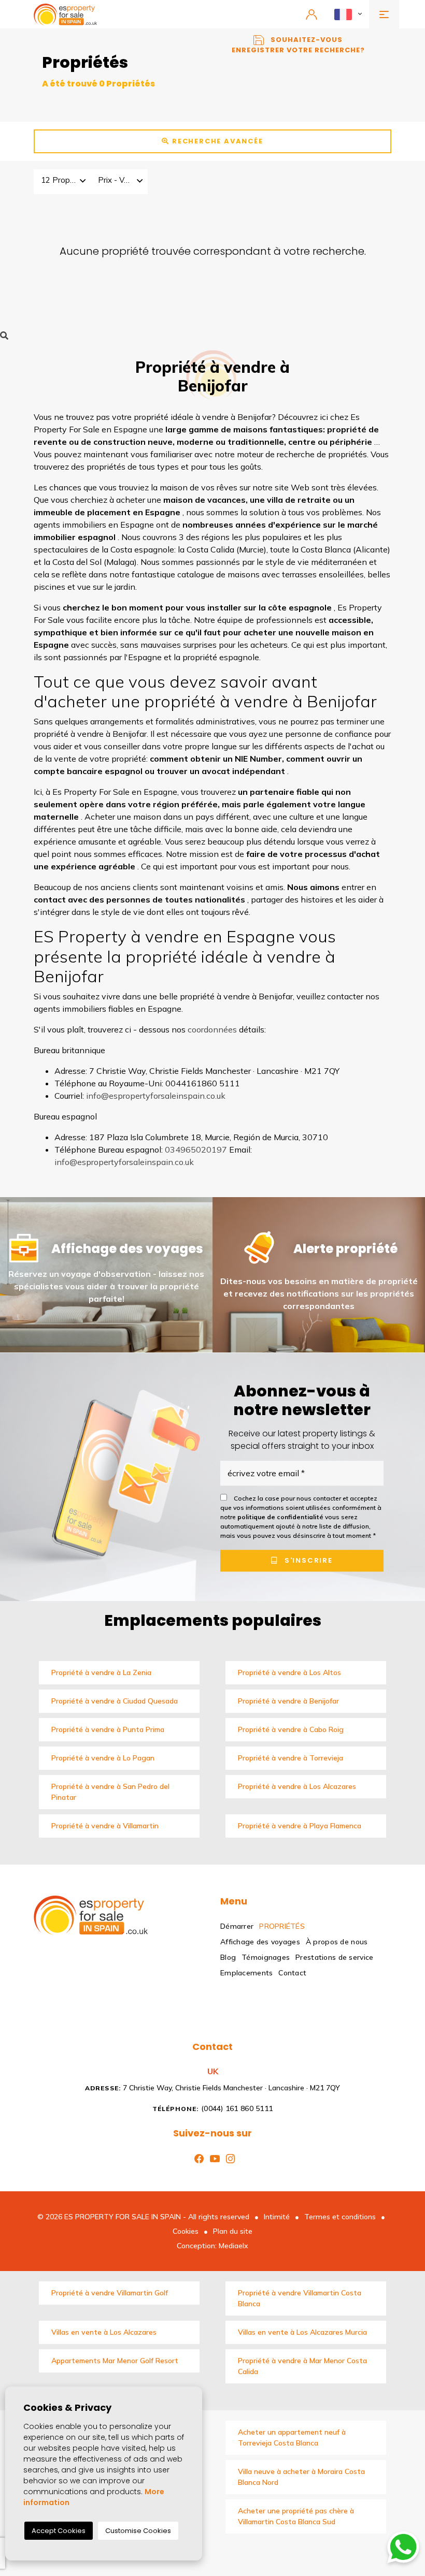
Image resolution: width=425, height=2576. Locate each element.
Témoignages (266, 1957)
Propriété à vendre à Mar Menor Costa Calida (302, 2366)
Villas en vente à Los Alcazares (104, 2332)
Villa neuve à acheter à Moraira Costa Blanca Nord (301, 2477)
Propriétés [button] (282, 1926)
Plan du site (233, 2231)
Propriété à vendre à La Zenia (101, 1672)
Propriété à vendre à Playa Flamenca (300, 1826)
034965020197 (196, 1149)
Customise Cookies (138, 2531)
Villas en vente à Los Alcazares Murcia (302, 2332)
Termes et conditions (340, 2217)
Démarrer (237, 1926)
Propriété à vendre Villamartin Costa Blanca (300, 2298)
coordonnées (212, 1029)
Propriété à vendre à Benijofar (288, 1701)
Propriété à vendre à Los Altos (289, 1672)
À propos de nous (337, 1942)
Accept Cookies (59, 2531)
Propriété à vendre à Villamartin (105, 1826)
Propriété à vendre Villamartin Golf (110, 2293)
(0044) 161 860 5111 (213, 2108)
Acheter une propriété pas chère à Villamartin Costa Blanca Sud (296, 2516)
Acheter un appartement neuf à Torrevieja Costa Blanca (292, 2437)
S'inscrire (307, 1561)
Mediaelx (233, 2246)
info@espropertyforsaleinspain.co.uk (156, 1096)
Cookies (186, 2231)
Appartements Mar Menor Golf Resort (115, 2361)
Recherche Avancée (216, 141)
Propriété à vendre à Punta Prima (108, 1729)
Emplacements (246, 1973)
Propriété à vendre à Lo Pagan (103, 1758)
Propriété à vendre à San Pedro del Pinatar (110, 1792)
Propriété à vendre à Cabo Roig (291, 1729)
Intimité (277, 2217)
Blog (228, 1957)
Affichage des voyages (260, 1942)
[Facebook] (197, 2158)
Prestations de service (334, 1957)
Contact (292, 1973)
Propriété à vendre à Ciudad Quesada (115, 1701)
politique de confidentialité (281, 1517)
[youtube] (213, 2158)
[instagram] (229, 2158)
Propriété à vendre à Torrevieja (291, 1758)
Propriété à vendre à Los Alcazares (297, 1786)
